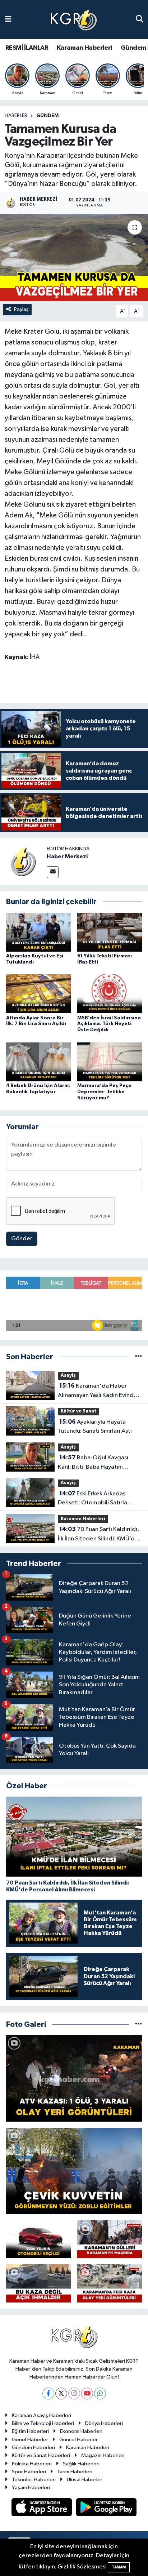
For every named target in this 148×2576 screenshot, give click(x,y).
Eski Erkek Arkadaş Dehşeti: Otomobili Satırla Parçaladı (92, 1499)
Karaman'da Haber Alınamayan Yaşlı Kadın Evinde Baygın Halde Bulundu (98, 1391)
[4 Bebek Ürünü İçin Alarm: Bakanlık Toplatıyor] (39, 1062)
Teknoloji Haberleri (34, 2480)
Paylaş (21, 309)
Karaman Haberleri (85, 48)
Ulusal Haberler (85, 2480)
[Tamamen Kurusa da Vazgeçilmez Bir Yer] (74, 257)
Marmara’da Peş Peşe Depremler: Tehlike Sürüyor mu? (104, 1092)
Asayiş (68, 1376)
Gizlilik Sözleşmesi (82, 2567)
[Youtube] (87, 2393)
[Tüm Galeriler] (138, 2025)
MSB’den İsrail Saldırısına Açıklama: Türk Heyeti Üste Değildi (109, 1024)
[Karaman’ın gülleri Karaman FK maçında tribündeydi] (110, 2239)
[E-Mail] (53, 872)
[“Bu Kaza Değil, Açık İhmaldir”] (39, 2283)
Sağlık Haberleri (81, 2464)
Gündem (47, 116)
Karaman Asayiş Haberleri (41, 2415)
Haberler (16, 116)
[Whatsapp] (100, 2393)
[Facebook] (48, 2393)
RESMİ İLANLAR (27, 48)
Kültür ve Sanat (78, 1411)
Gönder (22, 1239)
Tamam (119, 2567)
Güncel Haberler (78, 2440)
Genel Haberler (30, 2440)
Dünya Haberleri (104, 2423)
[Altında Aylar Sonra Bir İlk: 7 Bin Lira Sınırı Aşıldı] (39, 994)
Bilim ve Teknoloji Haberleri (43, 2423)
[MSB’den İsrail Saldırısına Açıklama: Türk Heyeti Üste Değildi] (110, 994)
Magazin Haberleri (103, 2455)
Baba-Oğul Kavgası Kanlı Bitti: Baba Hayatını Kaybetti (93, 1463)
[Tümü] (138, 1357)
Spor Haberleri (29, 2472)
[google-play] (107, 2508)
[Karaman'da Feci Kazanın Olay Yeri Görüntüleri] (110, 2283)
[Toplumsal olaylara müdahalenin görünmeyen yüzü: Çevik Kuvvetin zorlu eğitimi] (74, 2171)
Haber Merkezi (67, 857)
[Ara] (140, 19)
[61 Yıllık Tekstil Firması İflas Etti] (110, 932)
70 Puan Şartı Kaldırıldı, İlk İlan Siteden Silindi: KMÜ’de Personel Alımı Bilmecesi (98, 1535)
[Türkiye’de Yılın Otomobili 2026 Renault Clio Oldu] (39, 2239)
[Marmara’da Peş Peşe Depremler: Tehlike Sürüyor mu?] (110, 1062)
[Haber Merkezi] (23, 861)
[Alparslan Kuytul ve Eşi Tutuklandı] (39, 932)
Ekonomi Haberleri (81, 2431)
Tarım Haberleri (75, 2472)
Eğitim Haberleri (30, 2431)
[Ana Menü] (8, 19)
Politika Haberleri (32, 2464)
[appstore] (42, 2508)
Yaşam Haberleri (31, 2488)
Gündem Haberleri (33, 2448)
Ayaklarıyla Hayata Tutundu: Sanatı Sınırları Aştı (95, 1427)
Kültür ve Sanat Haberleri (41, 2455)
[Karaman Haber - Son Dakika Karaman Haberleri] (74, 20)
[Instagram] (74, 2393)
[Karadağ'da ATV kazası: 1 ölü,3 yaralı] (74, 2078)
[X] (61, 2393)
